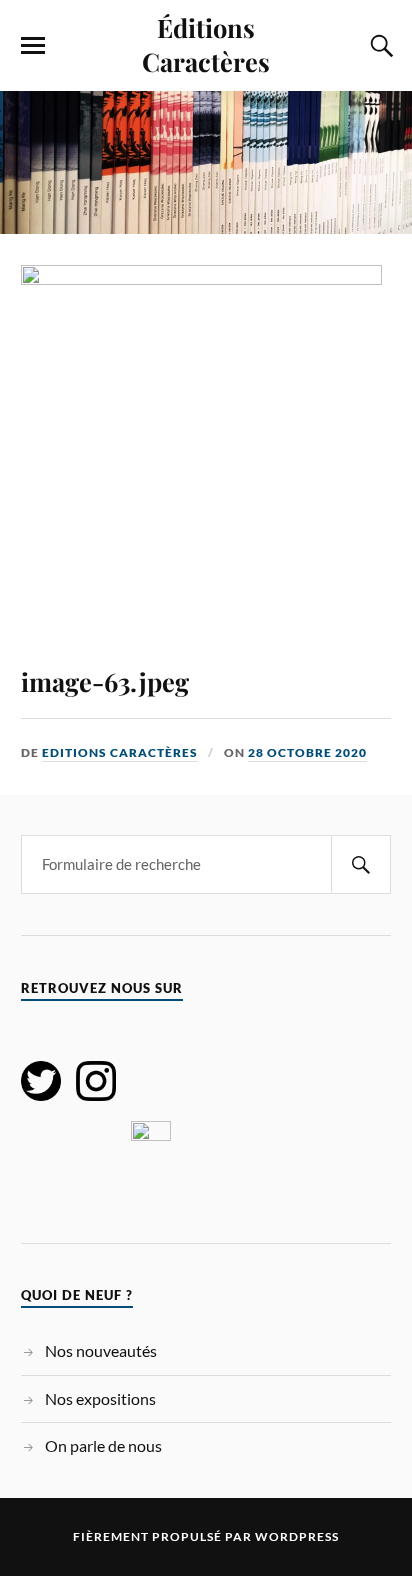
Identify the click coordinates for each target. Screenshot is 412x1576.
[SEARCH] (361, 864)
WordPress (297, 1536)
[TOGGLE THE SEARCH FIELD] (379, 46)
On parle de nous (103, 1445)
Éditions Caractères (206, 44)
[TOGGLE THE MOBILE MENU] (33, 46)
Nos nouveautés (101, 1350)
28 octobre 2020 (307, 752)
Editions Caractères (120, 752)
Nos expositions (100, 1398)
